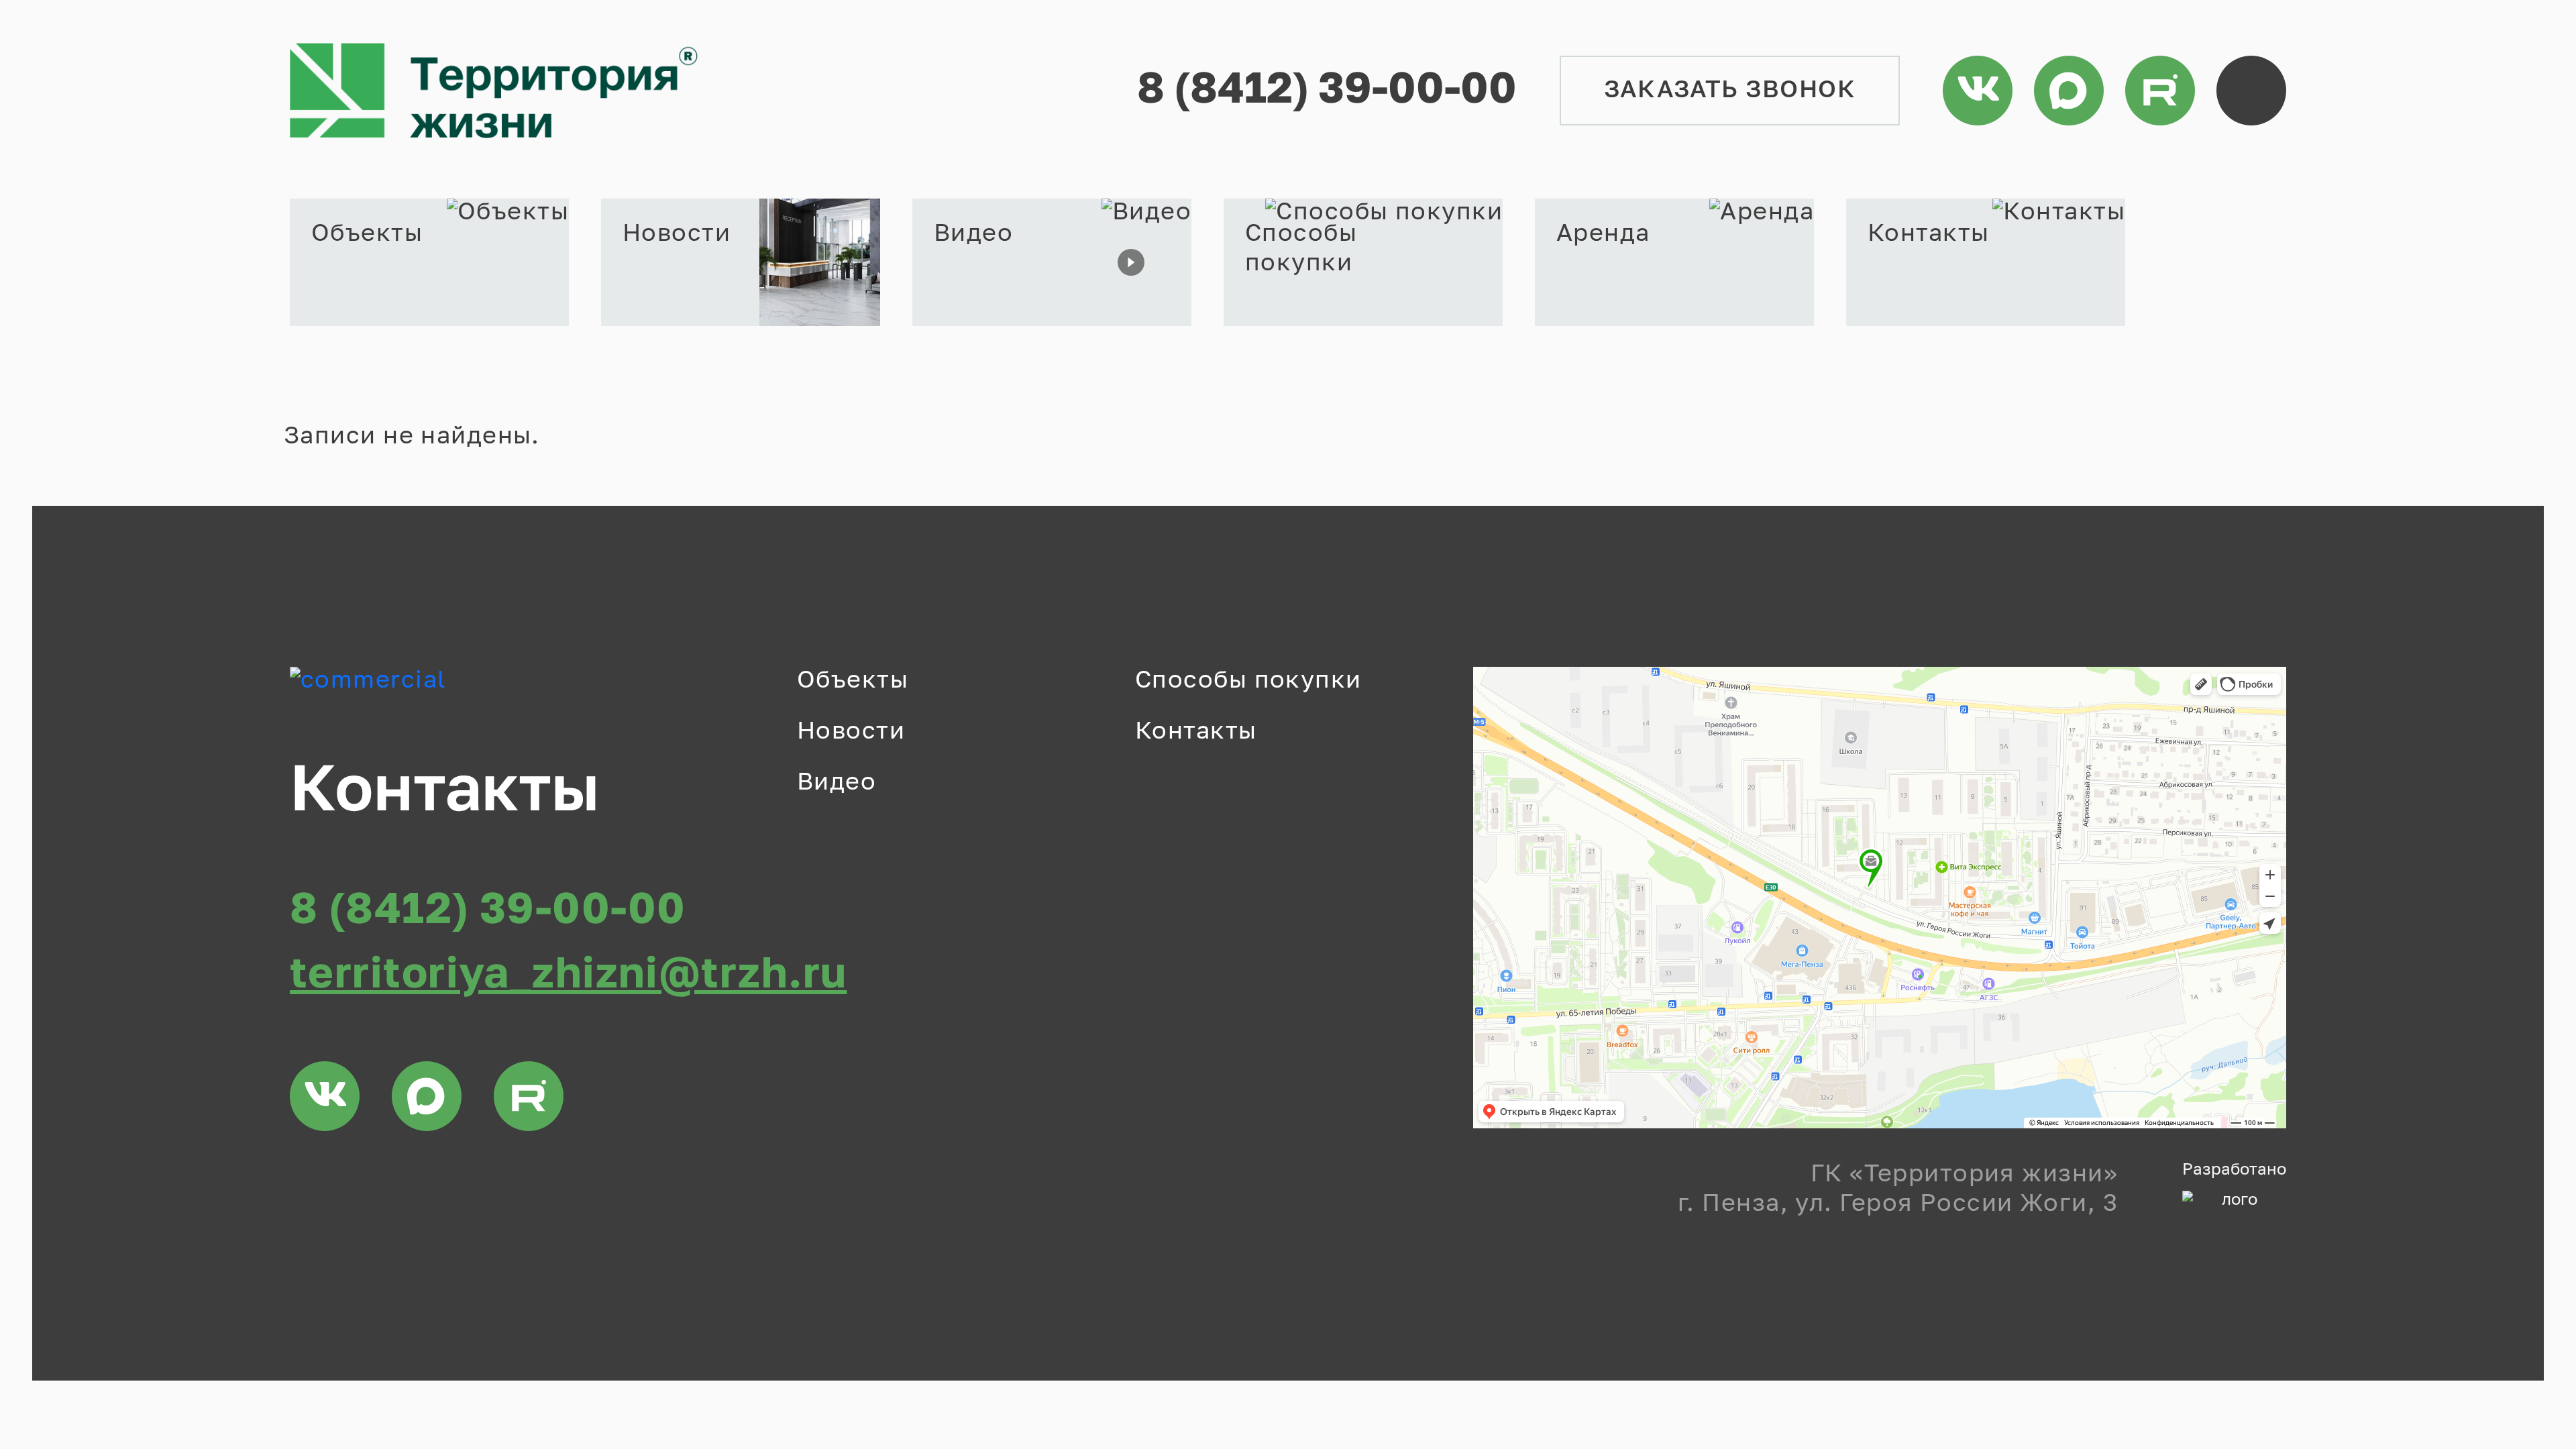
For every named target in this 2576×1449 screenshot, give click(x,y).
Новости (851, 732)
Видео (837, 783)
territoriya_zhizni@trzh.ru (568, 975)
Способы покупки (1248, 681)
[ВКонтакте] (1978, 91)
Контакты (1196, 732)
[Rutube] (2160, 91)
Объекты (853, 681)
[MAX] (2069, 91)
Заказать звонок (1730, 91)
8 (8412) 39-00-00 (1327, 91)
